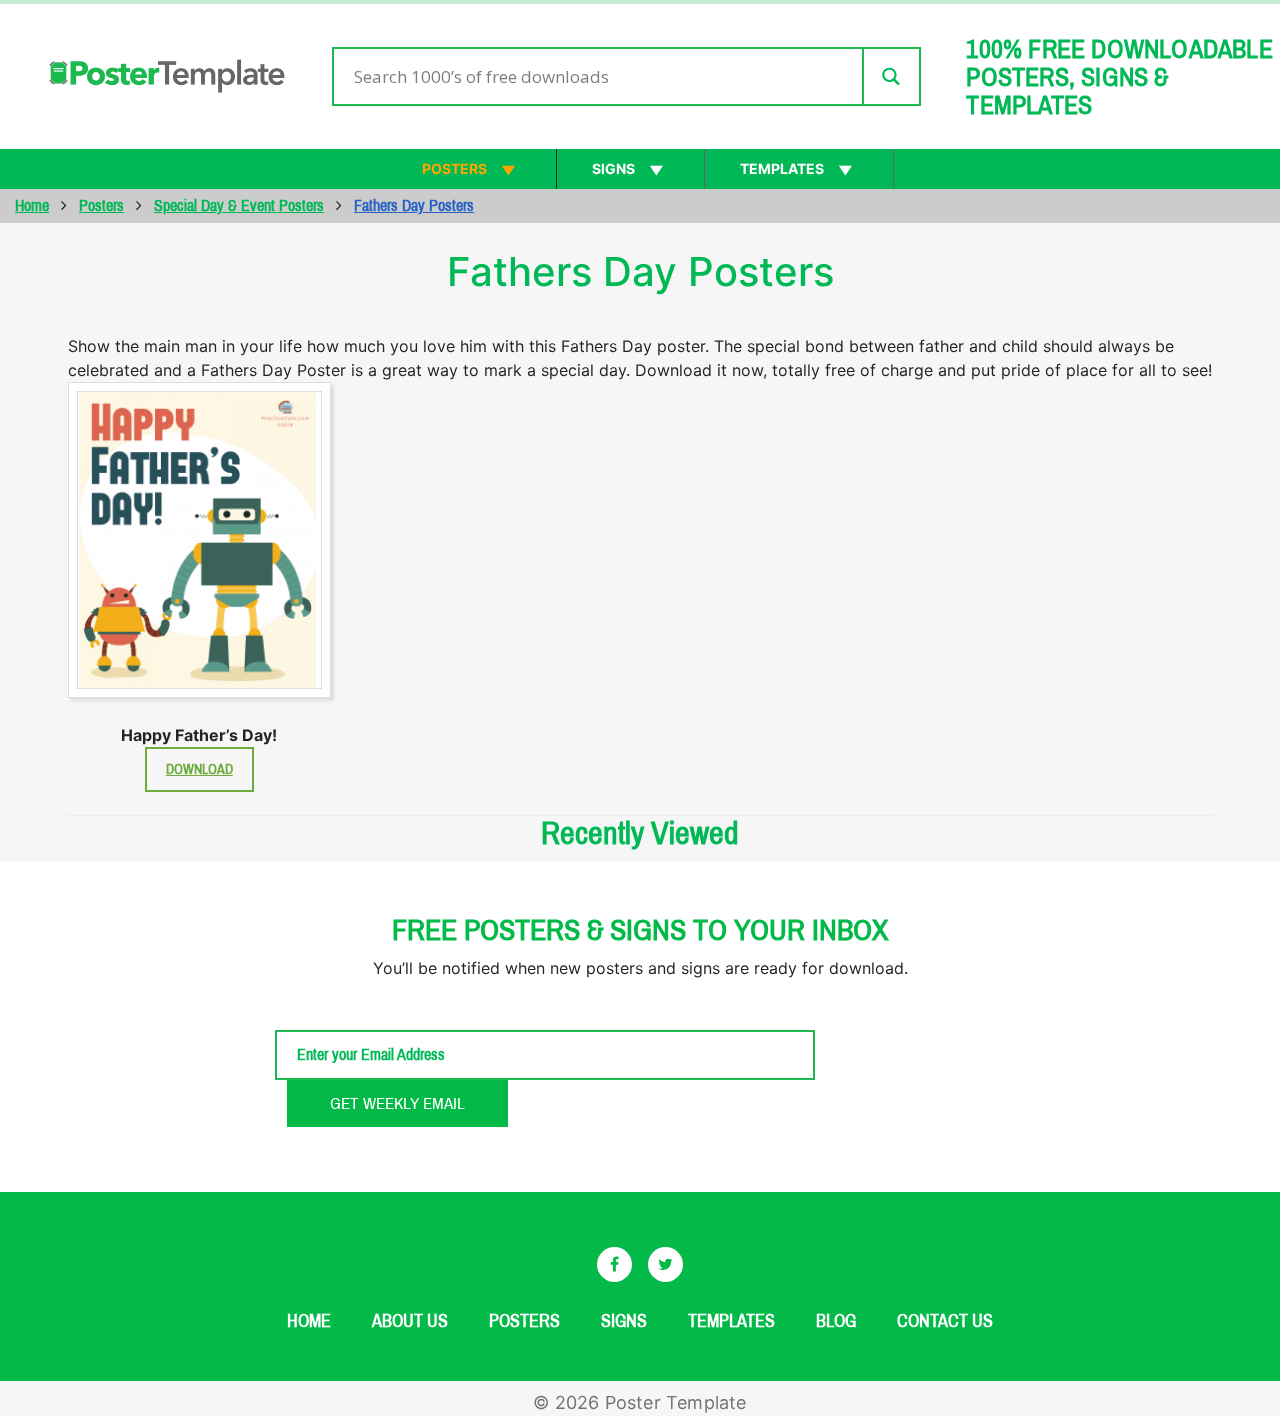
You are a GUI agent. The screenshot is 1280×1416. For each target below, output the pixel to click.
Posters (454, 168)
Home (32, 205)
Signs (613, 168)
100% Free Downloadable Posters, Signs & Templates (1119, 77)
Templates (782, 168)
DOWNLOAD (199, 769)
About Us (410, 1321)
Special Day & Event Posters (239, 205)
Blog (836, 1321)
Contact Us (945, 1321)
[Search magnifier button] (890, 76)
